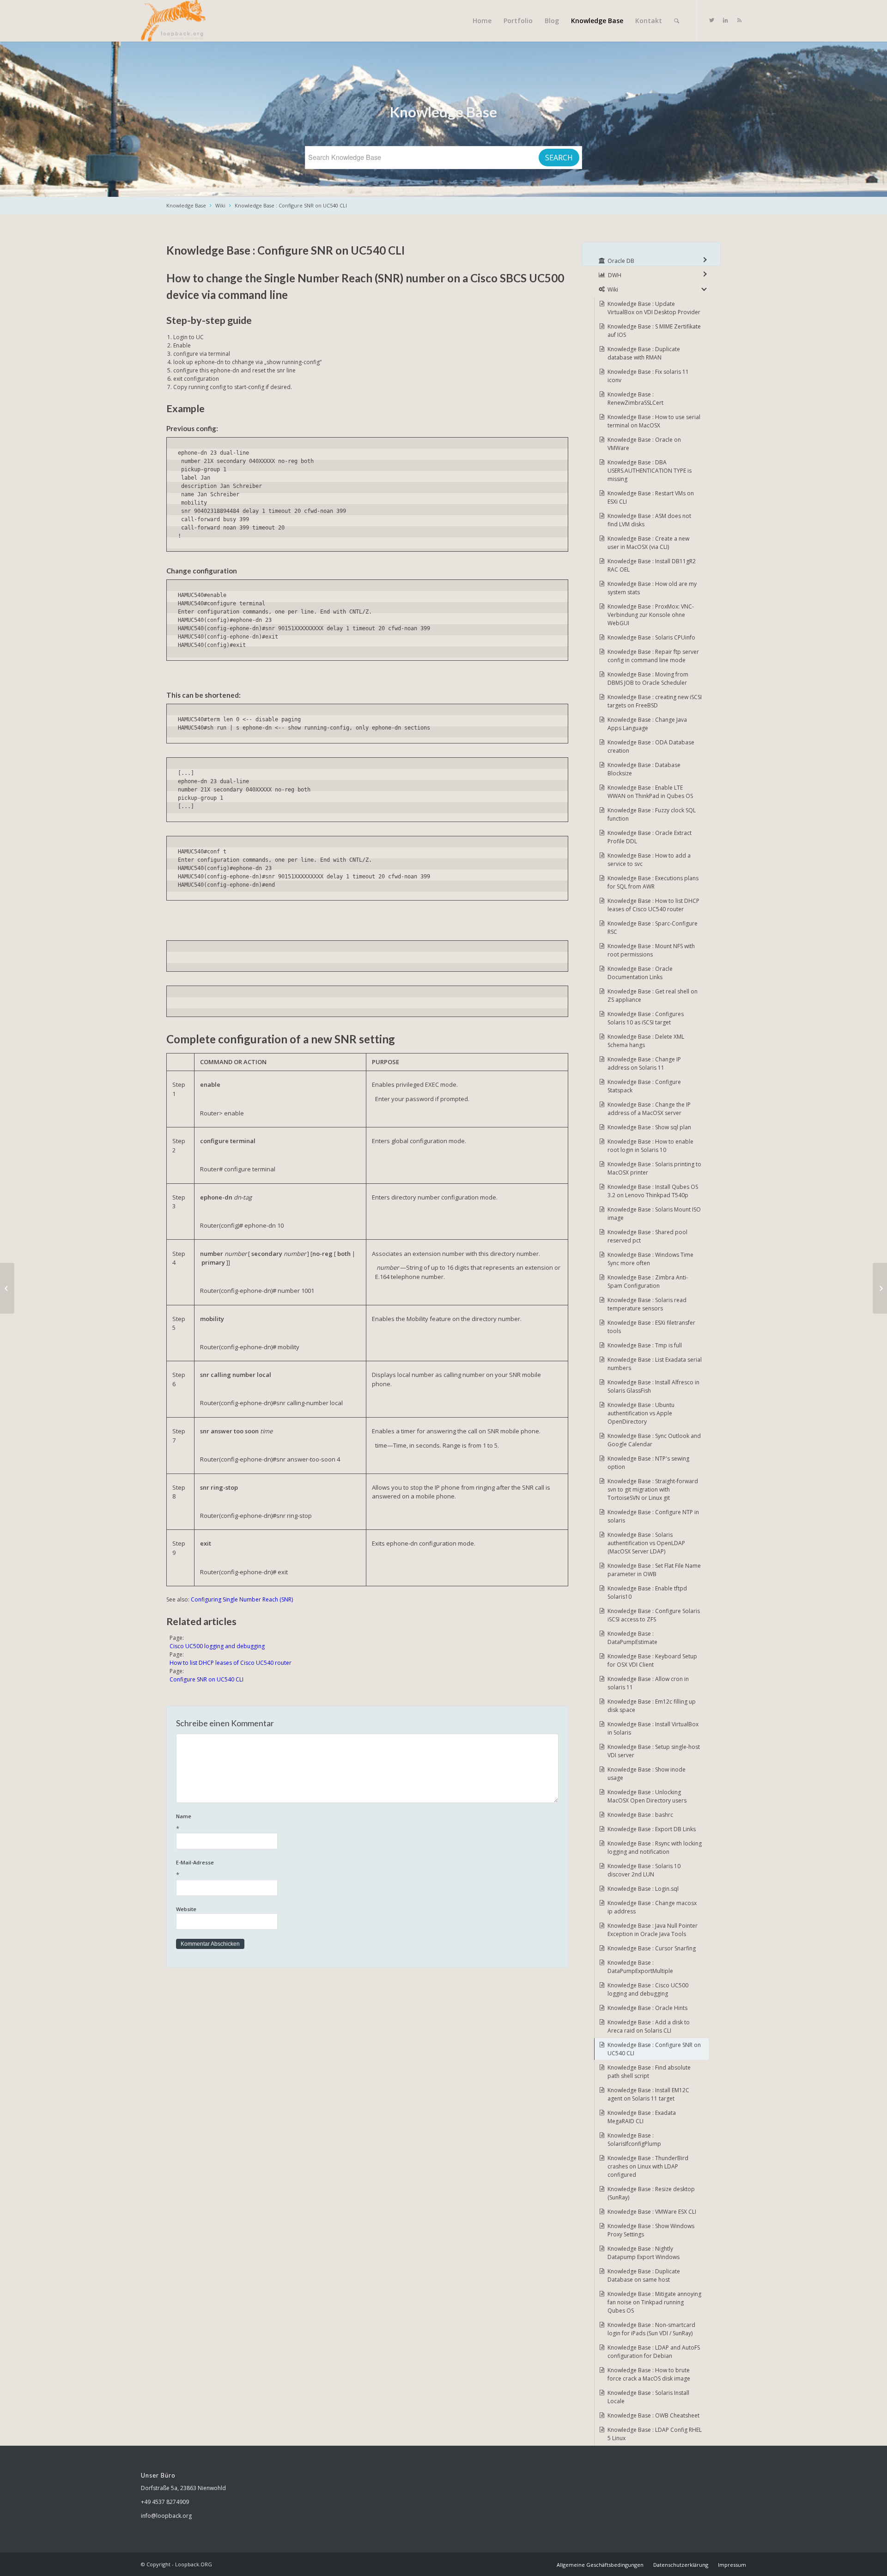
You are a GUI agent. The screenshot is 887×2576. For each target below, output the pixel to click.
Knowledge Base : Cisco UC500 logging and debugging (648, 1989)
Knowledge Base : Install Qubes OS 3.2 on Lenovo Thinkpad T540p (653, 1191)
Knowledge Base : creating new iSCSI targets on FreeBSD (655, 701)
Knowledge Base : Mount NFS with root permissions (651, 950)
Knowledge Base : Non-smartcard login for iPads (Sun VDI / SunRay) (651, 2329)
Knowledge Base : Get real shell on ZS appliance (653, 996)
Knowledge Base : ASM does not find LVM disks (649, 520)
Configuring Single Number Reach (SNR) (242, 1599)
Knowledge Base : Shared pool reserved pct (647, 1236)
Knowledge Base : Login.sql (643, 1889)
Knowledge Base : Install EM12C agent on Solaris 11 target (648, 2094)
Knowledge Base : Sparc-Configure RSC (653, 928)
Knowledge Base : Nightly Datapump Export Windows (644, 2253)
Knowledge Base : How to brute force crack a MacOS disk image (649, 2374)
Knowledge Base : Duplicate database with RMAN (644, 353)
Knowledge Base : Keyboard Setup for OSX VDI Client (652, 1660)
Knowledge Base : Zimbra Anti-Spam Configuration (648, 1282)
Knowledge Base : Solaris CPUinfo (651, 637)
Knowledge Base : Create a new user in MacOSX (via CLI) (648, 543)
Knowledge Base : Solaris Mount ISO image (654, 1214)
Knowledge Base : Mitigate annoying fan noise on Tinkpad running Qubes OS (654, 2302)
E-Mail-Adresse (195, 1869)
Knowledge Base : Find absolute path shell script (649, 2072)
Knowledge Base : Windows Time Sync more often (650, 1259)
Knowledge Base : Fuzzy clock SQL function (652, 814)
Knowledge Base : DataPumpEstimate (632, 1638)
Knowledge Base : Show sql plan (649, 1127)
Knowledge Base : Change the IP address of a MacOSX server (649, 1109)
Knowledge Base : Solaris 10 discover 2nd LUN (644, 1870)
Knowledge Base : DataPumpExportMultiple (640, 1967)
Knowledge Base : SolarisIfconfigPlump (634, 2140)
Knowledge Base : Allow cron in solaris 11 (648, 1683)
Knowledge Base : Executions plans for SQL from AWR (653, 882)
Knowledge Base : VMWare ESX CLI (652, 2212)
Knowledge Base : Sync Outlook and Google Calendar (654, 1440)
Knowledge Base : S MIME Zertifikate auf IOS (654, 331)
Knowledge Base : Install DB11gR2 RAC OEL (652, 565)
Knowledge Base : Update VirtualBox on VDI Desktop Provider (654, 308)
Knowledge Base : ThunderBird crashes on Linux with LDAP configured (648, 2166)
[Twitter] (711, 20)
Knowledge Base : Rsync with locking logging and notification (655, 1848)
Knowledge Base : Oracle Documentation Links (640, 973)
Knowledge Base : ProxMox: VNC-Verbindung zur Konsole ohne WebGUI (651, 615)
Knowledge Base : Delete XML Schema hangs (646, 1041)
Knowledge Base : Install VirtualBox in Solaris (653, 1728)
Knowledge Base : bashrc (640, 1815)
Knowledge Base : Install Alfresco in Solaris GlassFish (653, 1386)
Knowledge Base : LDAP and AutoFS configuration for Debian (654, 2352)
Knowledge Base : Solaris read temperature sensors (647, 1304)
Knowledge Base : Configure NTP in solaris (653, 1516)
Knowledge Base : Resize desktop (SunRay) (651, 2193)
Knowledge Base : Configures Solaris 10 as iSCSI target (646, 1018)
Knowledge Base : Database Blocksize (644, 769)
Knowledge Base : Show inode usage (647, 1774)
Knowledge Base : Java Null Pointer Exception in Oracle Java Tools (653, 1930)
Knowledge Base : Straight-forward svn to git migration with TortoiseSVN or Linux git (653, 1489)
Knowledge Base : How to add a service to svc (649, 860)
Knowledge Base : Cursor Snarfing (652, 1948)
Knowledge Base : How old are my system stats (652, 588)
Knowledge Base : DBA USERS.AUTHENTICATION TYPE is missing (650, 471)
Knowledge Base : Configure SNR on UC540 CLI (291, 205)
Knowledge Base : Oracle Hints (647, 2008)
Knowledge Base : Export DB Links (652, 1829)
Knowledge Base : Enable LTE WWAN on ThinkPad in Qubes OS (650, 792)
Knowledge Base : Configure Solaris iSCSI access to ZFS (654, 1615)
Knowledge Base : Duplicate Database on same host (644, 2275)
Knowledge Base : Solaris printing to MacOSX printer (654, 1168)
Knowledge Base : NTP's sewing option (648, 1463)
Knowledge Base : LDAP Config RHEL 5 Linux (655, 2434)
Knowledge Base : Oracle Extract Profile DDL (650, 837)
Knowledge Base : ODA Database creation (651, 746)
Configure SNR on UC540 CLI (207, 1679)
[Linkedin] (725, 20)
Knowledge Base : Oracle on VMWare (644, 444)
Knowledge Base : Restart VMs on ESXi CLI (651, 497)
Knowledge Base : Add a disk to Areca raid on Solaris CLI (649, 2026)
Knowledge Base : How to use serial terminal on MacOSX (654, 421)
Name (184, 1823)
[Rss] (739, 20)
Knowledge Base (186, 205)
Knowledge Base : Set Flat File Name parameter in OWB (654, 1570)
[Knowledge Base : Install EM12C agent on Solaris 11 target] (7, 1288)
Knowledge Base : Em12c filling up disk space (652, 1706)
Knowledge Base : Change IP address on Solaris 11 (644, 1063)
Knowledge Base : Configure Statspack (644, 1086)
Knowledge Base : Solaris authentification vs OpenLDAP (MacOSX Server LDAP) (646, 1543)
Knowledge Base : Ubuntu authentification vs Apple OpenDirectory (641, 1413)
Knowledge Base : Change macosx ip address (652, 1907)
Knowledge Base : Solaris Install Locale (648, 2397)
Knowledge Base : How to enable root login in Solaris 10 (650, 1146)
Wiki (220, 205)
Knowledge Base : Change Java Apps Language (647, 724)
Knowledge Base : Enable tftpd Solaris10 (647, 1592)
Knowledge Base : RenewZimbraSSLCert (635, 399)
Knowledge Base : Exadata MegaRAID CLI (642, 2117)
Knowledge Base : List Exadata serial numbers (655, 1364)
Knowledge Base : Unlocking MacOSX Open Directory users (647, 1796)
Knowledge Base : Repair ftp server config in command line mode (653, 656)
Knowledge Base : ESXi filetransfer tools (651, 1327)
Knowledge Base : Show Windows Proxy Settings (651, 2230)
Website (186, 1909)
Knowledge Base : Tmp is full (645, 1345)
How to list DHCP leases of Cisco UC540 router (231, 1663)
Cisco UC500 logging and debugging (217, 1646)
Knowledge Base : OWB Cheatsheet (653, 2415)
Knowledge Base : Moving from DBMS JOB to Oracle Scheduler (648, 679)
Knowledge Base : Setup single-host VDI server (654, 1751)
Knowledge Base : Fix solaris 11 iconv (648, 376)
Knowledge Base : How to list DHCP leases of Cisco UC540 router (653, 905)
